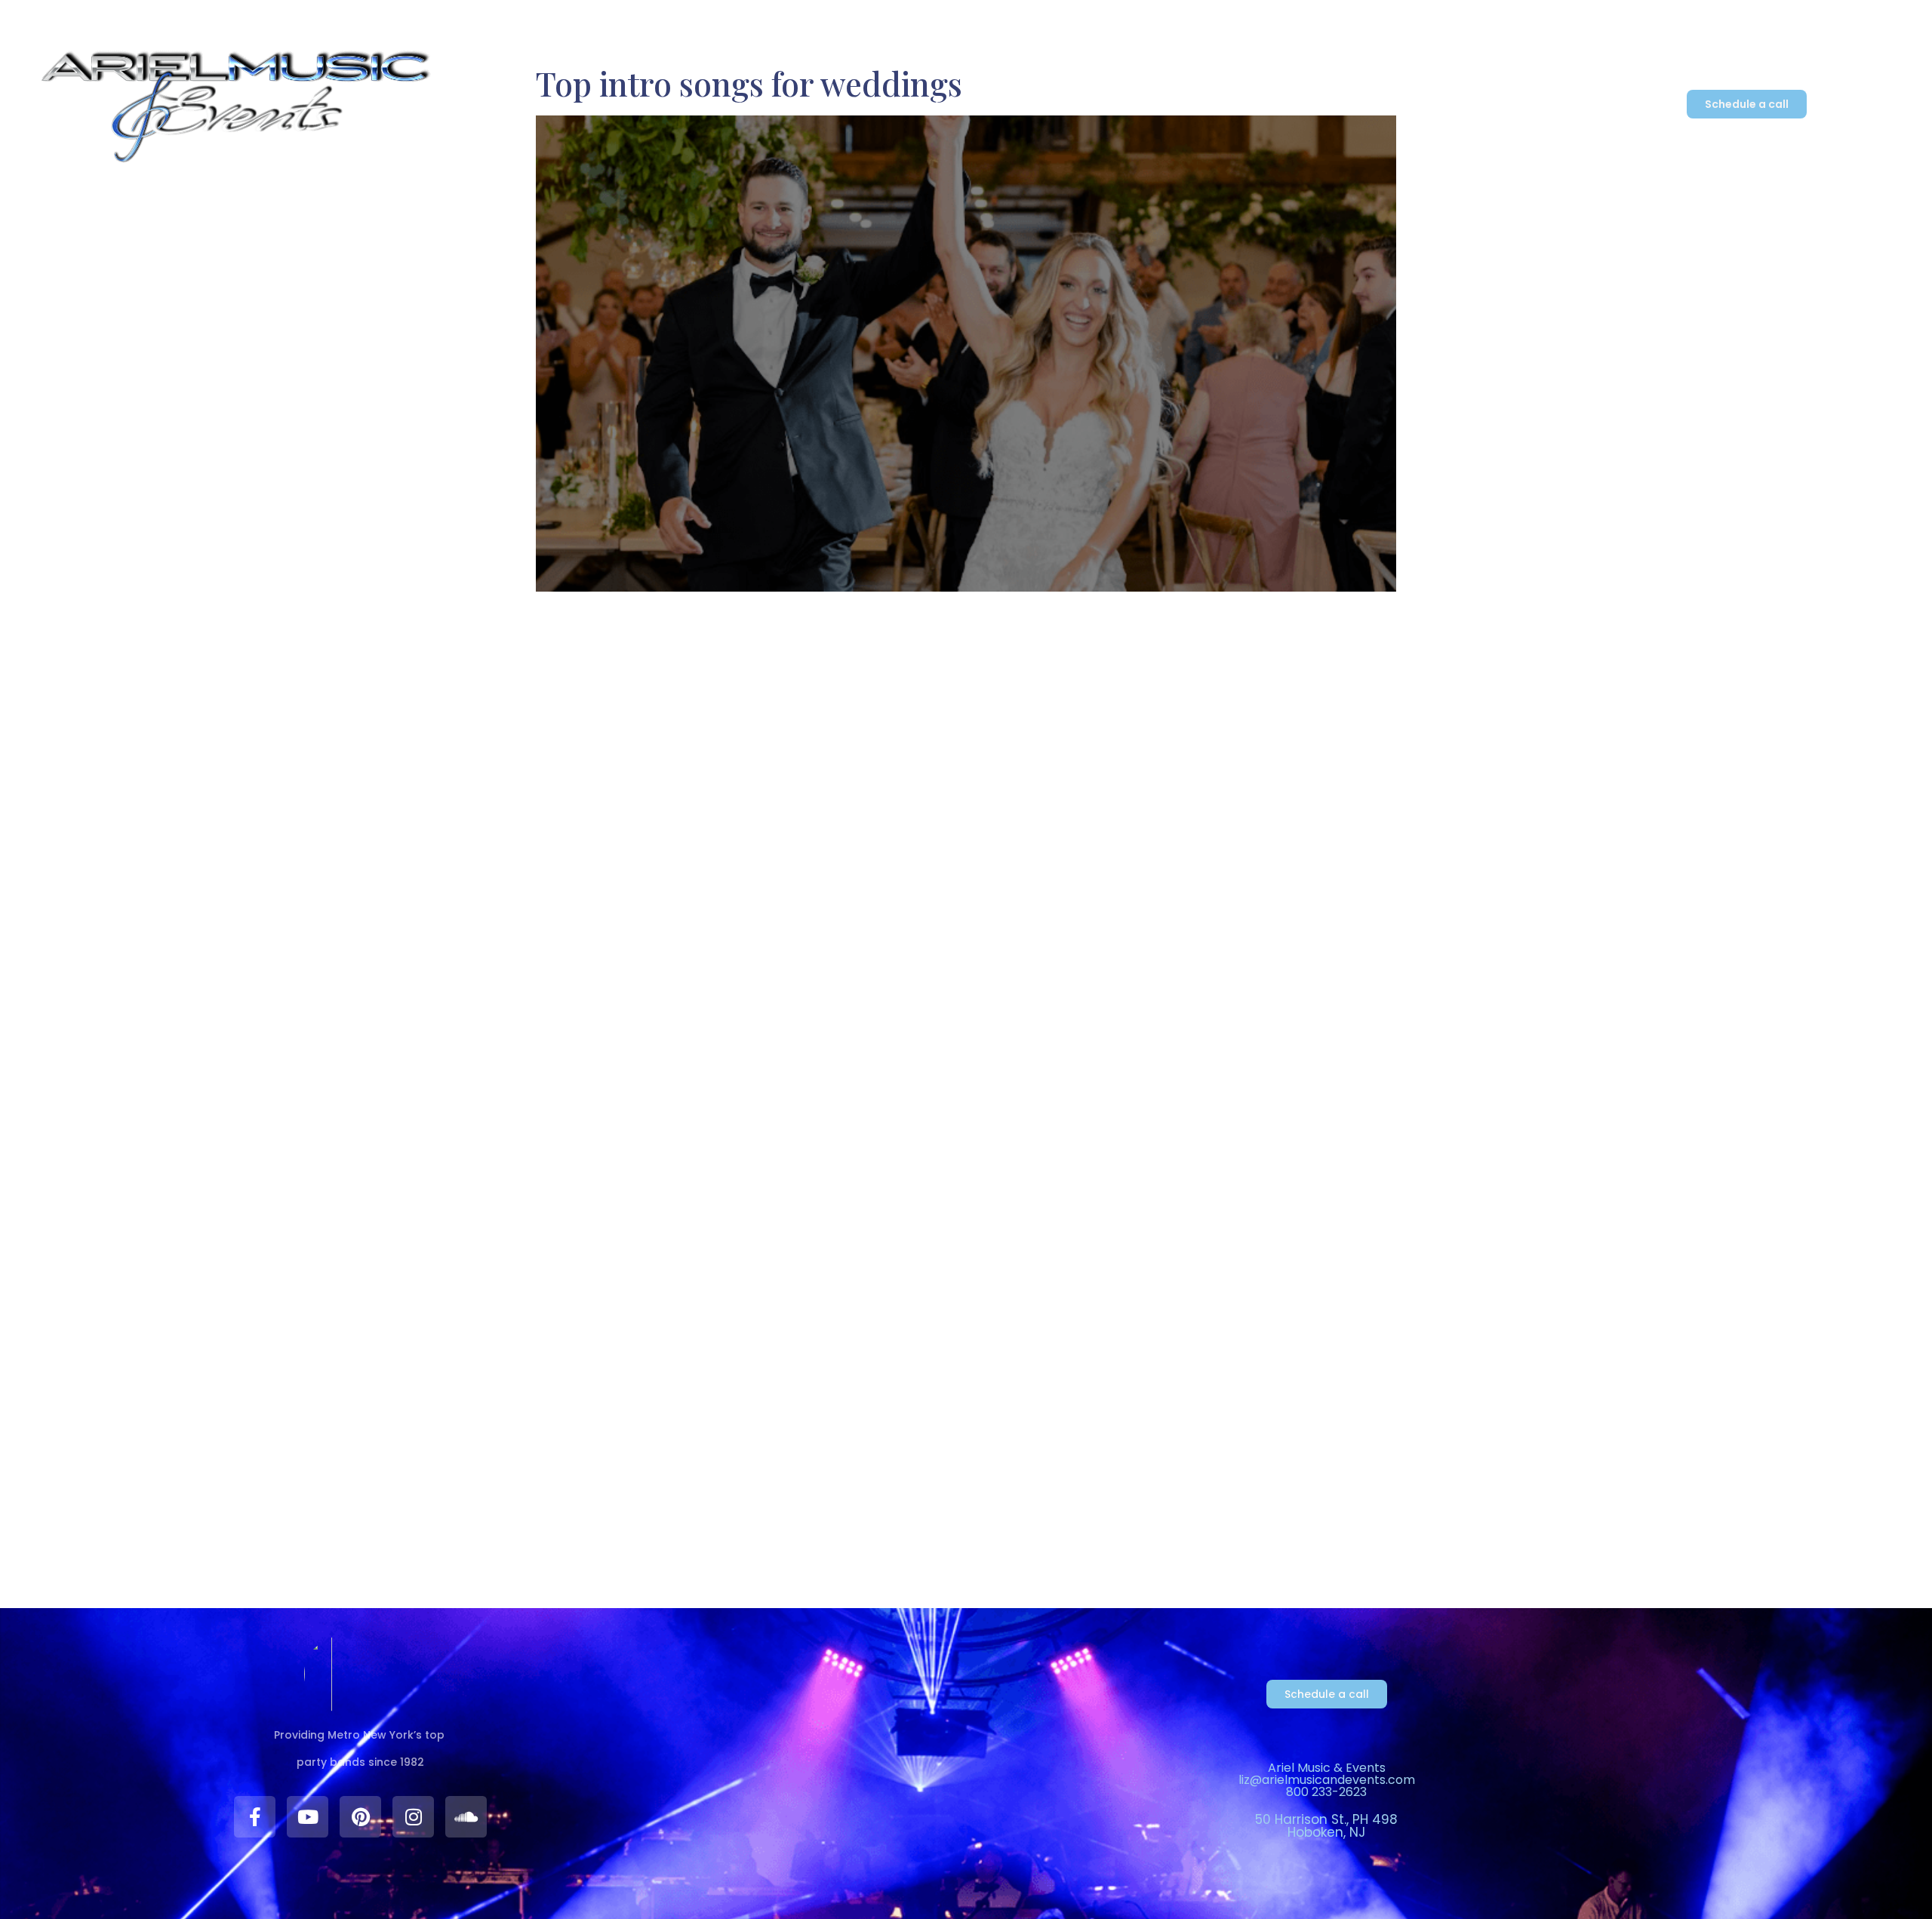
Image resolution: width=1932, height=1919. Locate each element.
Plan (1183, 107)
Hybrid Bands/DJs (907, 107)
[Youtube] (308, 1817)
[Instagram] (413, 1817)
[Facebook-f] (255, 1817)
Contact (1271, 107)
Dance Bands (762, 107)
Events (1016, 107)
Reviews (1111, 107)
